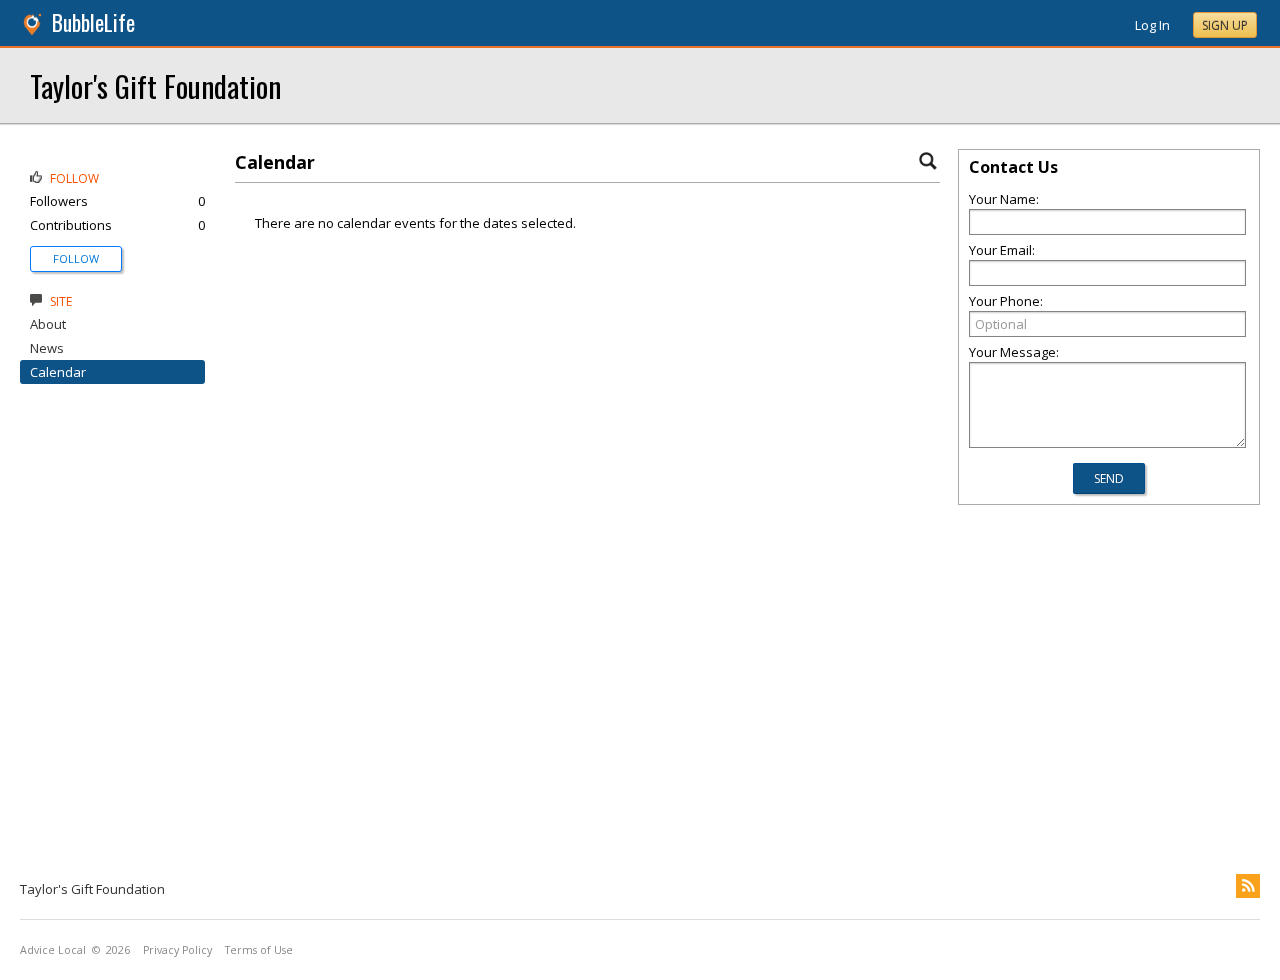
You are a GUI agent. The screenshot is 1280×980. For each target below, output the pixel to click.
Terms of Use (259, 950)
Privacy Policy (177, 950)
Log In (1152, 25)
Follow (76, 258)
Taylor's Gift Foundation (155, 85)
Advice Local (53, 950)
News (47, 348)
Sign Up (1225, 25)
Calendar (58, 372)
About (48, 324)
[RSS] (1248, 886)
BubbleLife (93, 22)
